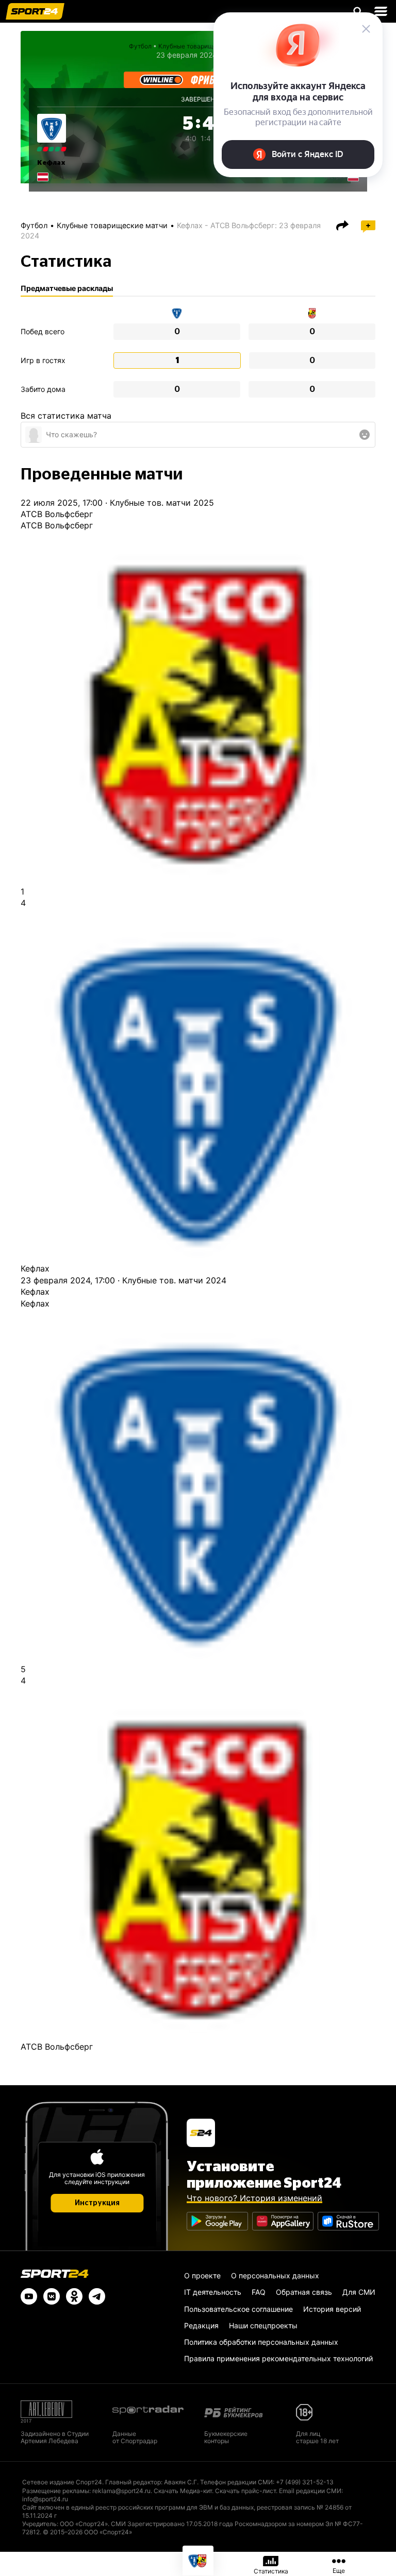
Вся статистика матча (66, 416)
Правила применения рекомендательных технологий (278, 2358)
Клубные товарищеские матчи (112, 225)
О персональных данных (275, 2276)
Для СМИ (359, 2292)
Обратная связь (304, 2292)
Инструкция (97, 2203)
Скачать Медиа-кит (183, 2491)
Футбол (140, 46)
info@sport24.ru (45, 2499)
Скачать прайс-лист (245, 2491)
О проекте (202, 2276)
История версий (332, 2309)
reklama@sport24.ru (121, 2491)
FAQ (259, 2292)
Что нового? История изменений (254, 2198)
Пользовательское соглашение (238, 2309)
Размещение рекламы (56, 2491)
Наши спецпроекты (263, 2325)
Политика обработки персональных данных (261, 2342)
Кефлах (51, 163)
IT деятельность (213, 2292)
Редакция (201, 2325)
